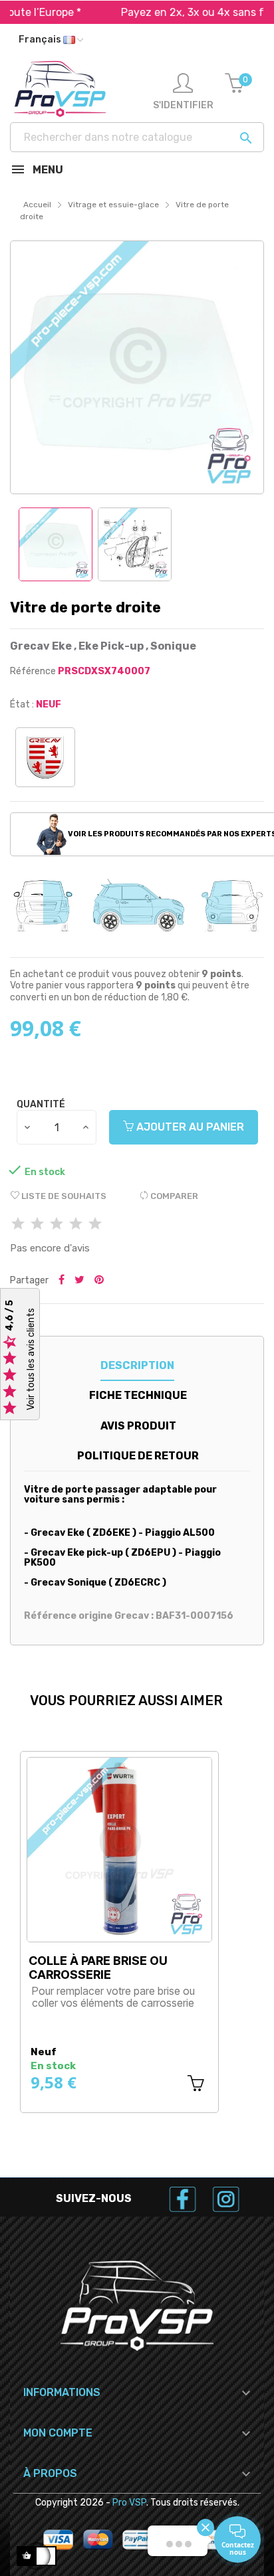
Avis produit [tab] (138, 1426)
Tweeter (79, 1281)
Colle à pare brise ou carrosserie (98, 1968)
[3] (57, 1225)
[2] (37, 1225)
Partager (62, 1281)
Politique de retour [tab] (138, 1456)
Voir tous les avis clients (31, 1360)
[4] (76, 1225)
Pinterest (99, 1281)
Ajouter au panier (189, 1127)
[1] (18, 1225)
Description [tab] (137, 1365)
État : (22, 704)
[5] (95, 1225)
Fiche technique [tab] (138, 1395)
